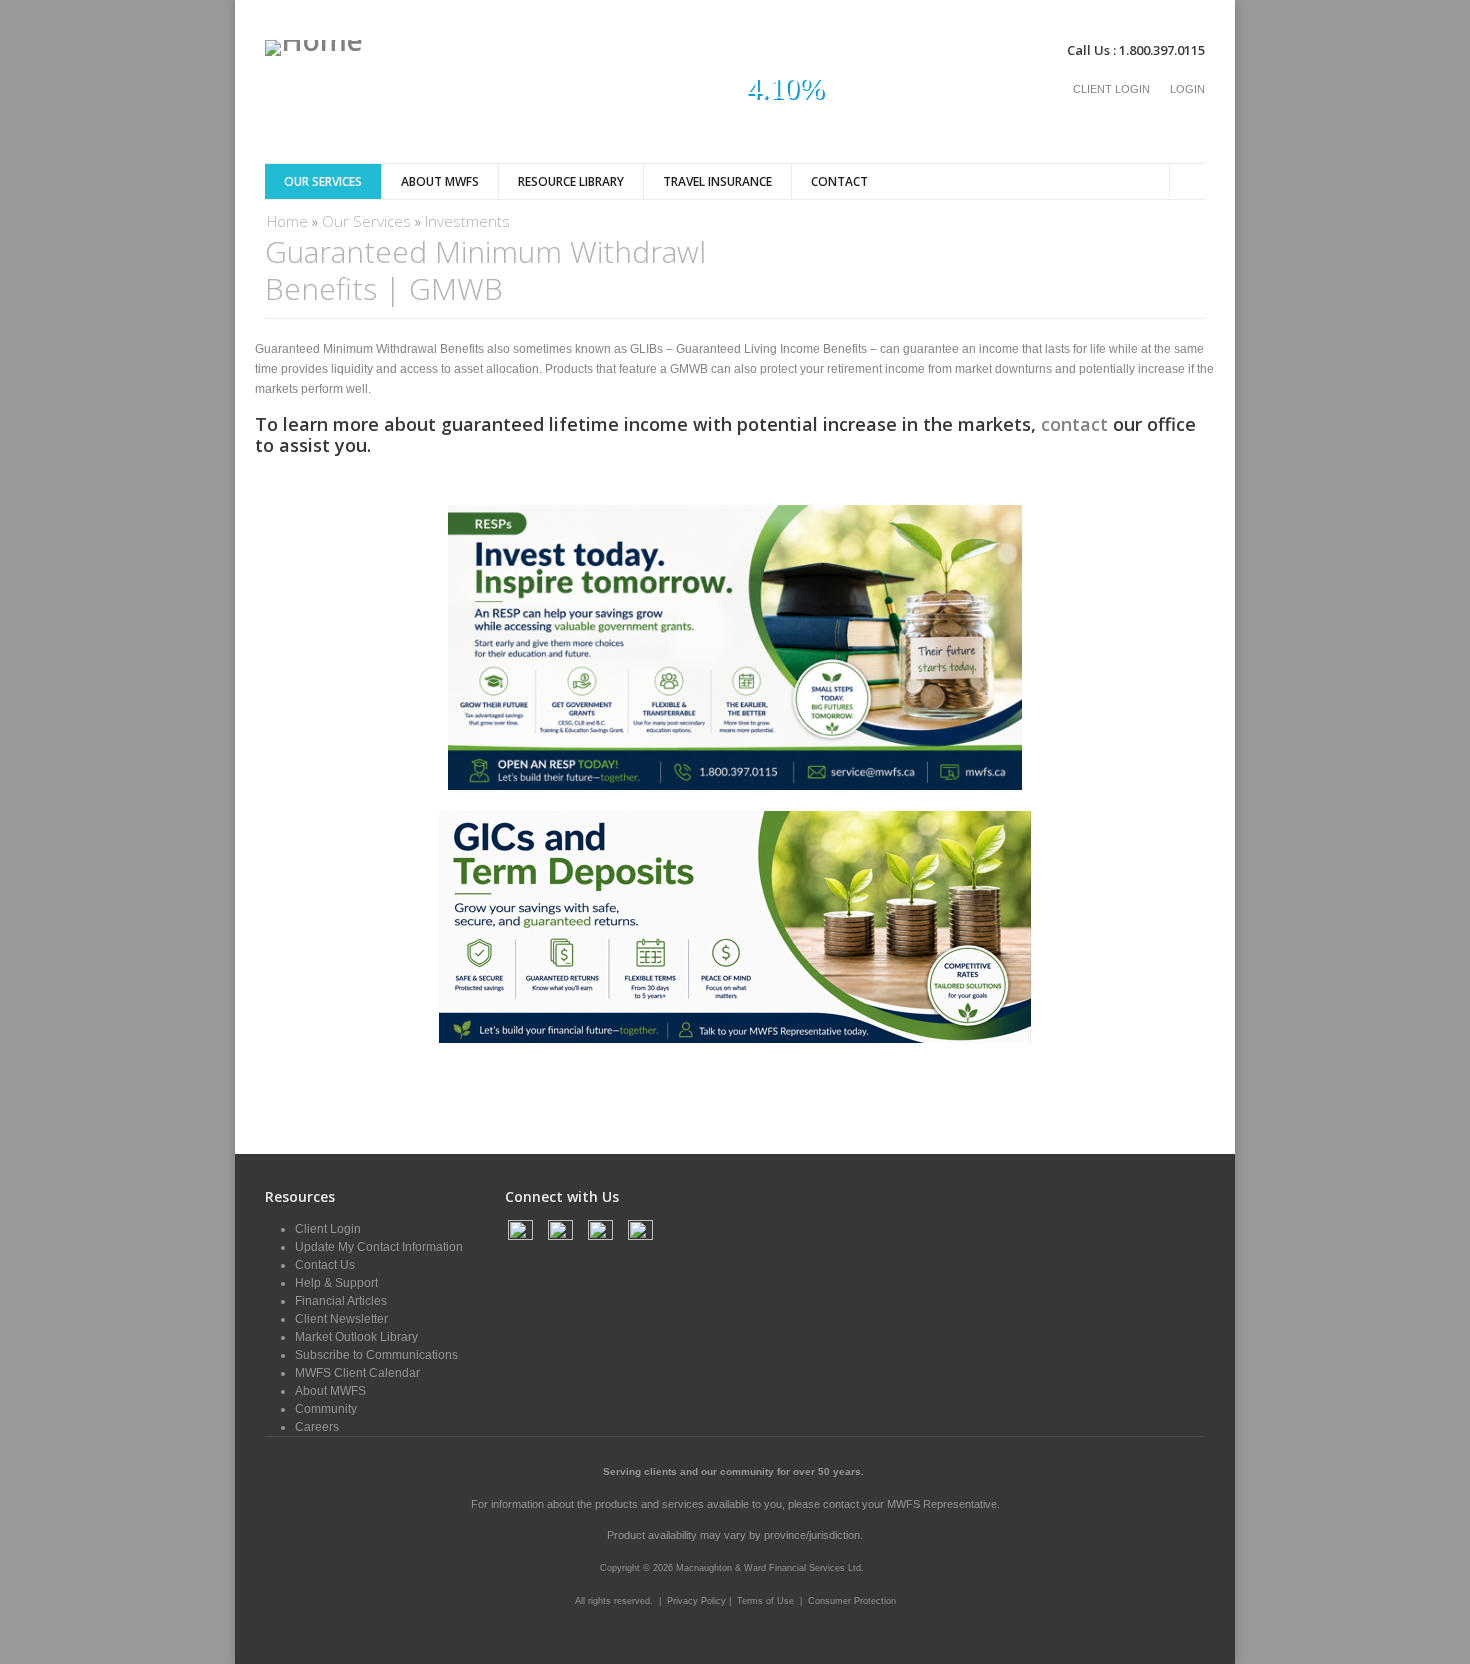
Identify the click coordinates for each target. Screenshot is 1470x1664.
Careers (317, 1427)
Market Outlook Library (356, 1337)
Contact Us (325, 1265)
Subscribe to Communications (376, 1355)
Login (1187, 89)
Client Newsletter (341, 1319)
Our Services (323, 181)
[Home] (314, 48)
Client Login (1111, 89)
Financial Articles (341, 1301)
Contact (839, 181)
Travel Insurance (717, 181)
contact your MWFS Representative (910, 1504)
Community (326, 1409)
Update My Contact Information (379, 1247)
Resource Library (571, 181)
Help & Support (336, 1283)
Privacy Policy (698, 1601)
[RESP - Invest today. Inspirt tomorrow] (735, 786)
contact (1074, 424)
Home (287, 221)
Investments (467, 221)
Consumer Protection (852, 1601)
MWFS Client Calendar (357, 1373)
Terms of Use (765, 1601)
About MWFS (440, 181)
